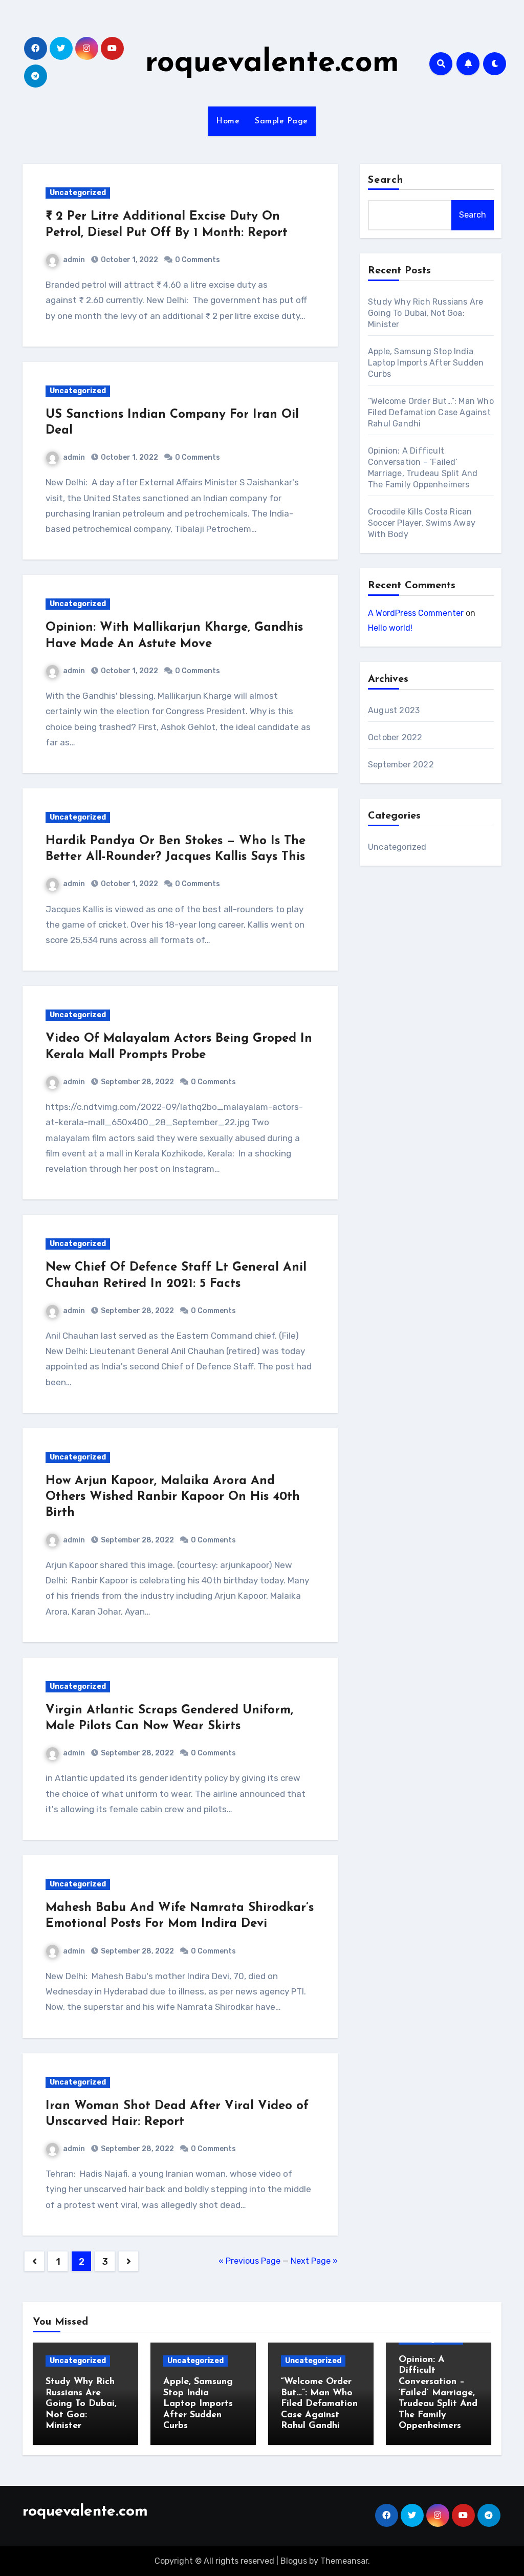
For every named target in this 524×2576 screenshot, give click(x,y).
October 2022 (395, 737)
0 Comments (198, 260)
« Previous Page (249, 2261)
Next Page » (314, 2261)
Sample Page (281, 121)
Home (228, 121)
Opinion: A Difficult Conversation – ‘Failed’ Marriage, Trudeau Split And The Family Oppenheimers (438, 2393)
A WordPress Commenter (416, 613)
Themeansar (344, 2561)
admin (74, 260)
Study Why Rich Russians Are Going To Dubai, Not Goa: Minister (425, 313)
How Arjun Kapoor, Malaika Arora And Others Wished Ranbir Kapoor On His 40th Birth (173, 1497)
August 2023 (394, 710)
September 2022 (401, 765)
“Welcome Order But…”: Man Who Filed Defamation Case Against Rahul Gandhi (431, 412)
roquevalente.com (272, 63)
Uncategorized (78, 193)
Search (386, 180)
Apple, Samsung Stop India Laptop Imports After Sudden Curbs (426, 363)
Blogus (294, 2561)
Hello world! (390, 628)
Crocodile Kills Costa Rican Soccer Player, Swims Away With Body (422, 523)
